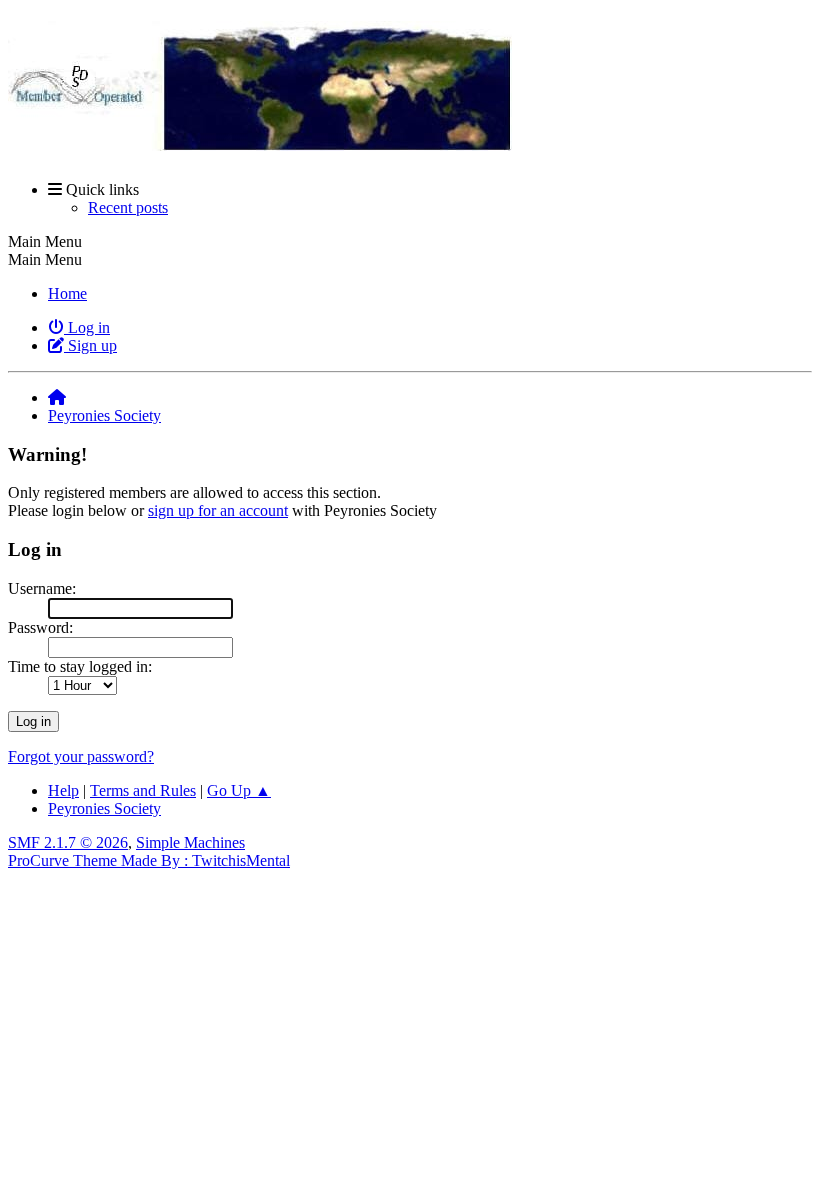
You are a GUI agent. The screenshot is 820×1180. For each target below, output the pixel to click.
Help (63, 790)
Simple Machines (190, 842)
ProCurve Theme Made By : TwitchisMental (149, 860)
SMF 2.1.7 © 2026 (68, 842)
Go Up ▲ (239, 790)
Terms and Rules (143, 790)
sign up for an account (218, 510)
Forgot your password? (81, 756)
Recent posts (128, 207)
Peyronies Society (104, 808)
